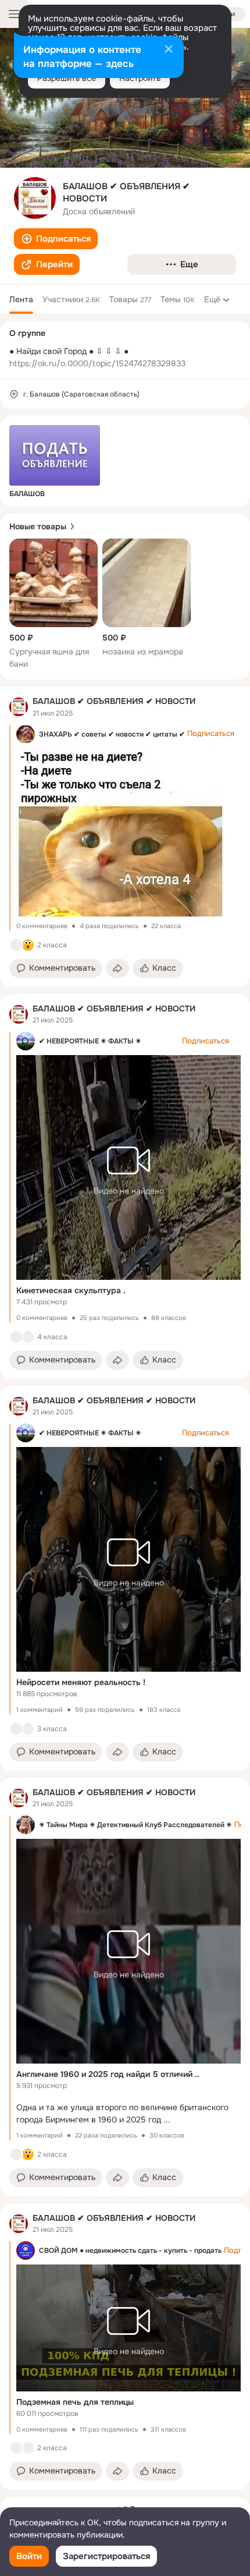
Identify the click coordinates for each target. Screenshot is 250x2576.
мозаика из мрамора (143, 652)
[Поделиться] (117, 968)
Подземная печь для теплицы (75, 2402)
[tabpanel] (125, 1588)
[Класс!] (16, 945)
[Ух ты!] (28, 945)
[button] (56, 239)
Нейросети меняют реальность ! (81, 1682)
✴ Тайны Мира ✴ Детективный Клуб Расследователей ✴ (135, 1825)
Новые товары (38, 526)
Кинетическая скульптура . (71, 1290)
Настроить (140, 78)
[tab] (21, 299)
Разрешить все (67, 78)
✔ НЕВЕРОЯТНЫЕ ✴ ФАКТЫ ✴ (90, 1041)
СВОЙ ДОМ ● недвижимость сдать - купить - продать (130, 2251)
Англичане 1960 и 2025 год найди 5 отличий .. (108, 2074)
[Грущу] (28, 1337)
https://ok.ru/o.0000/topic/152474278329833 (97, 363)
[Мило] (16, 2154)
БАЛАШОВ (27, 494)
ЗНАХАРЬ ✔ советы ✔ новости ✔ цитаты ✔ (112, 734)
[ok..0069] (19, 707)
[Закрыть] (169, 50)
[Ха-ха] (28, 1729)
